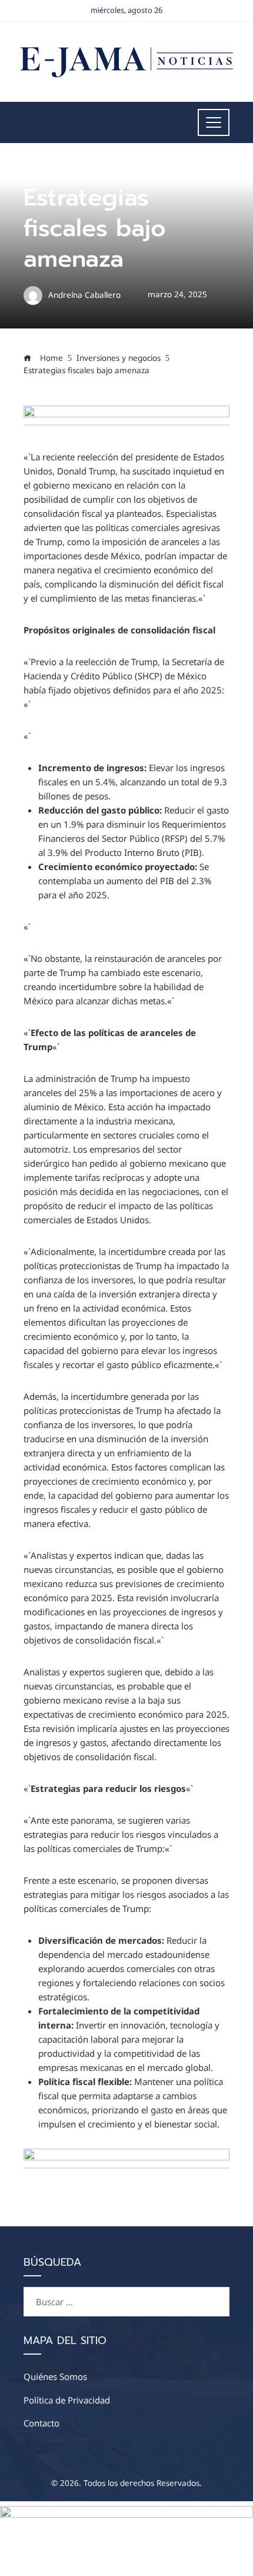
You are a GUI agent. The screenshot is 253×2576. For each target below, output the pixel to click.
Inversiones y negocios (68, 170)
